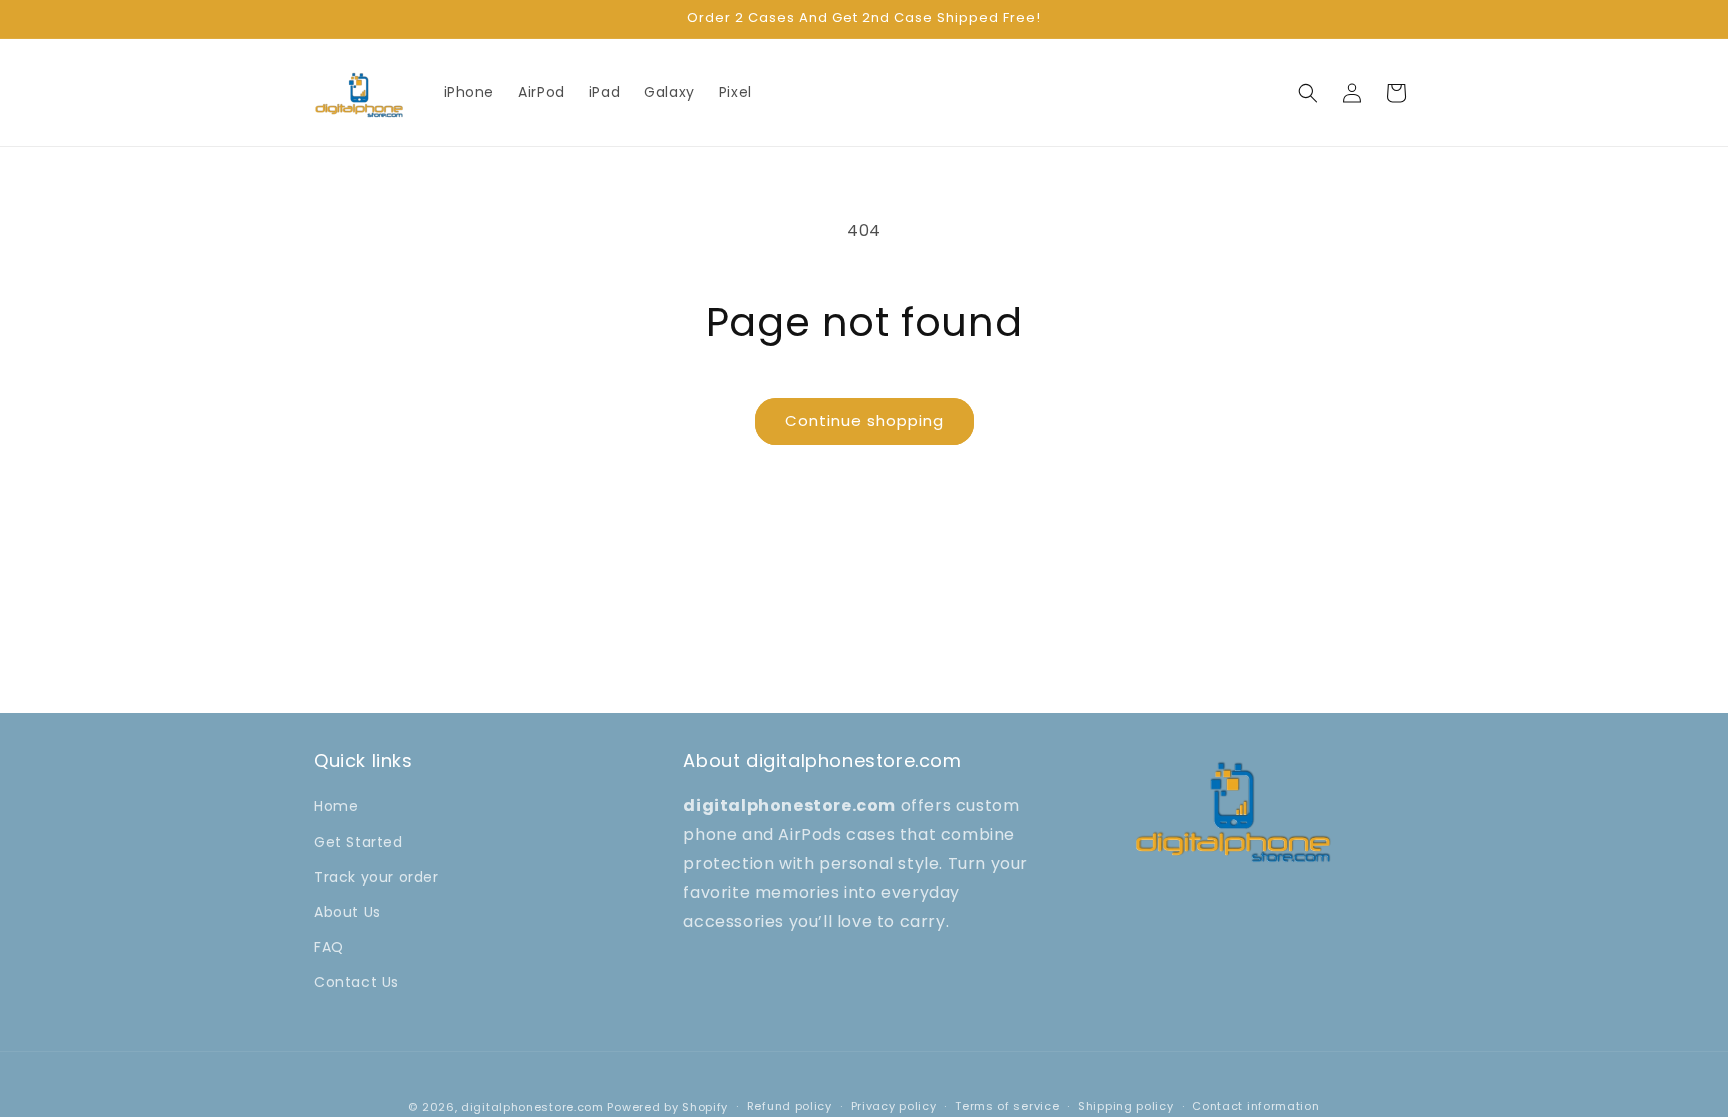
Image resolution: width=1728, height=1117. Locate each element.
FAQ (329, 947)
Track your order (376, 877)
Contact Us (356, 982)
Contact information (1255, 1106)
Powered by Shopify (667, 1107)
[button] (1308, 93)
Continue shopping (864, 420)
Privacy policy (894, 1106)
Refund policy (789, 1106)
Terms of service (1007, 1106)
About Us (347, 912)
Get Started (358, 842)
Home (336, 806)
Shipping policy (1126, 1106)
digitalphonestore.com (532, 1107)
